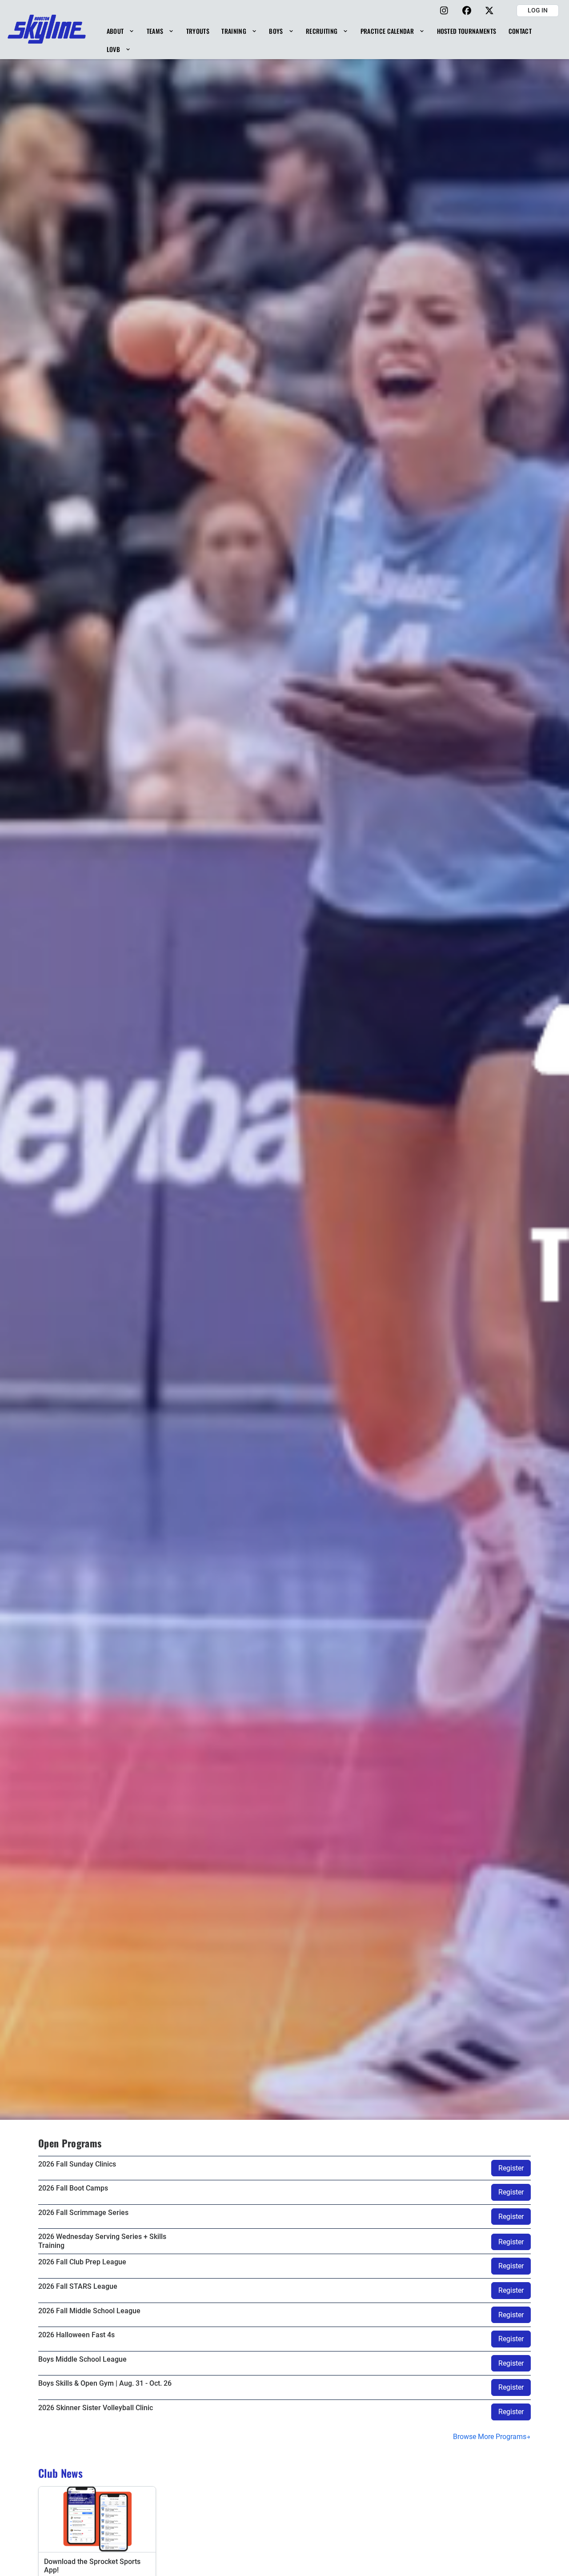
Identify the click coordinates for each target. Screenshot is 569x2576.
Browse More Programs (490, 2437)
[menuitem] (120, 31)
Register (511, 2168)
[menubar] (331, 40)
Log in (538, 10)
